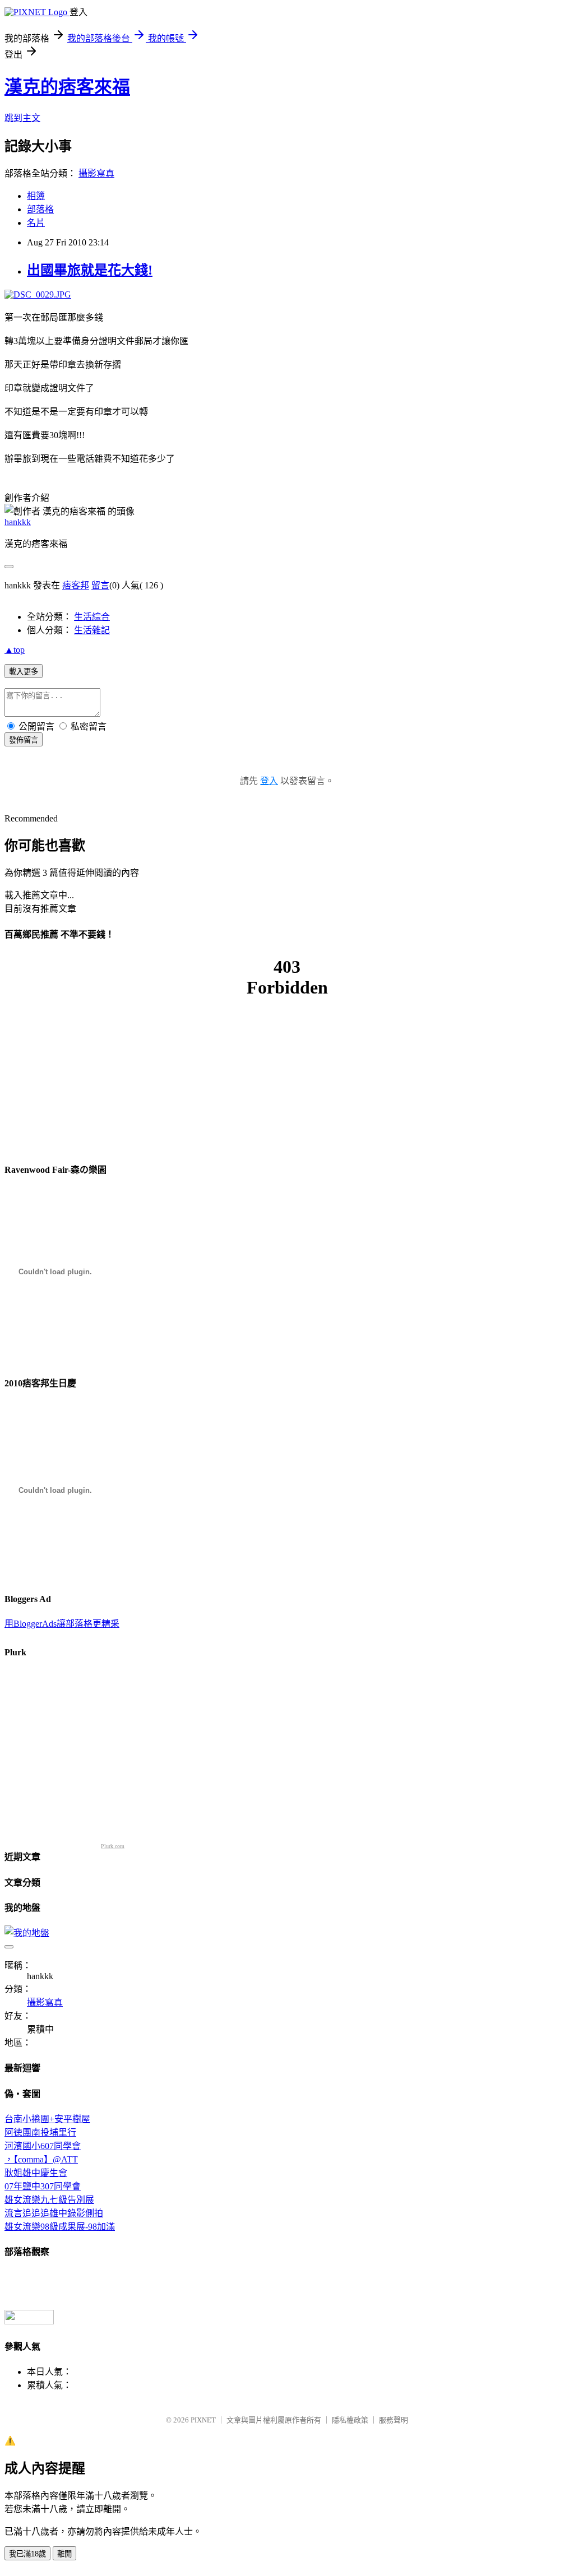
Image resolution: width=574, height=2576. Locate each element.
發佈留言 (24, 740)
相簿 (36, 196)
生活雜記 (92, 630)
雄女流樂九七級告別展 (49, 2200)
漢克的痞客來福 (67, 87)
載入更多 (24, 672)
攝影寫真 (96, 173)
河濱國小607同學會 (43, 2146)
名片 (36, 223)
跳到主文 (22, 118)
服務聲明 (394, 2420)
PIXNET (203, 2420)
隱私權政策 (350, 2420)
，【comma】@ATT (41, 2159)
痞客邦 (76, 585)
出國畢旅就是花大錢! (90, 270)
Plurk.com (113, 1846)
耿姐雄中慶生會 (36, 2173)
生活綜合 (92, 617)
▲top (15, 650)
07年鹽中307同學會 (43, 2186)
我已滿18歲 (27, 2554)
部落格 (40, 209)
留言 (100, 585)
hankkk (18, 522)
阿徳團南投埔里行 (40, 2132)
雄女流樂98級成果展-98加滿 (60, 2227)
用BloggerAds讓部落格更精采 (62, 1624)
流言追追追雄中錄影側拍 (54, 2213)
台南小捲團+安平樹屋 (47, 2119)
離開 (64, 2554)
